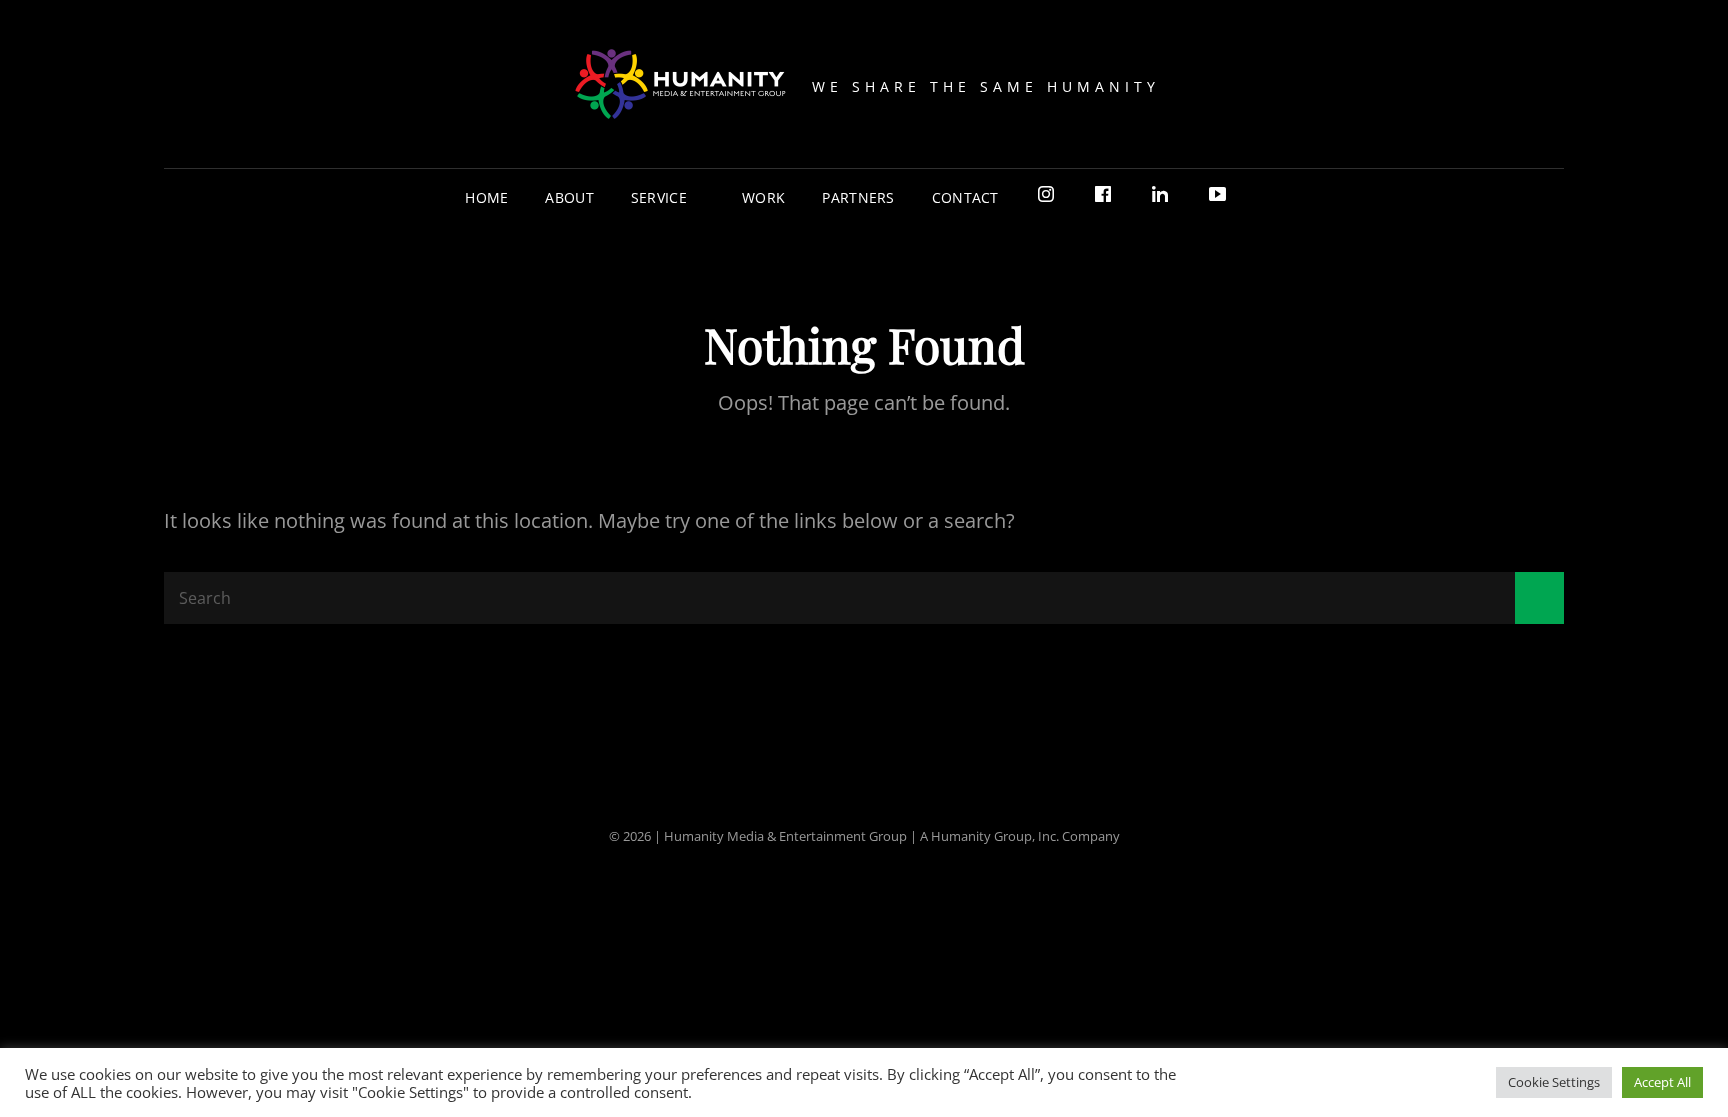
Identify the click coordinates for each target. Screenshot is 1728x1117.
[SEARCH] (1261, 197)
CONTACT (965, 197)
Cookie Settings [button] (1554, 1082)
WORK (763, 197)
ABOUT (569, 197)
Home (486, 197)
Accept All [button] (1662, 1082)
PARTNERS (858, 197)
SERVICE (659, 197)
